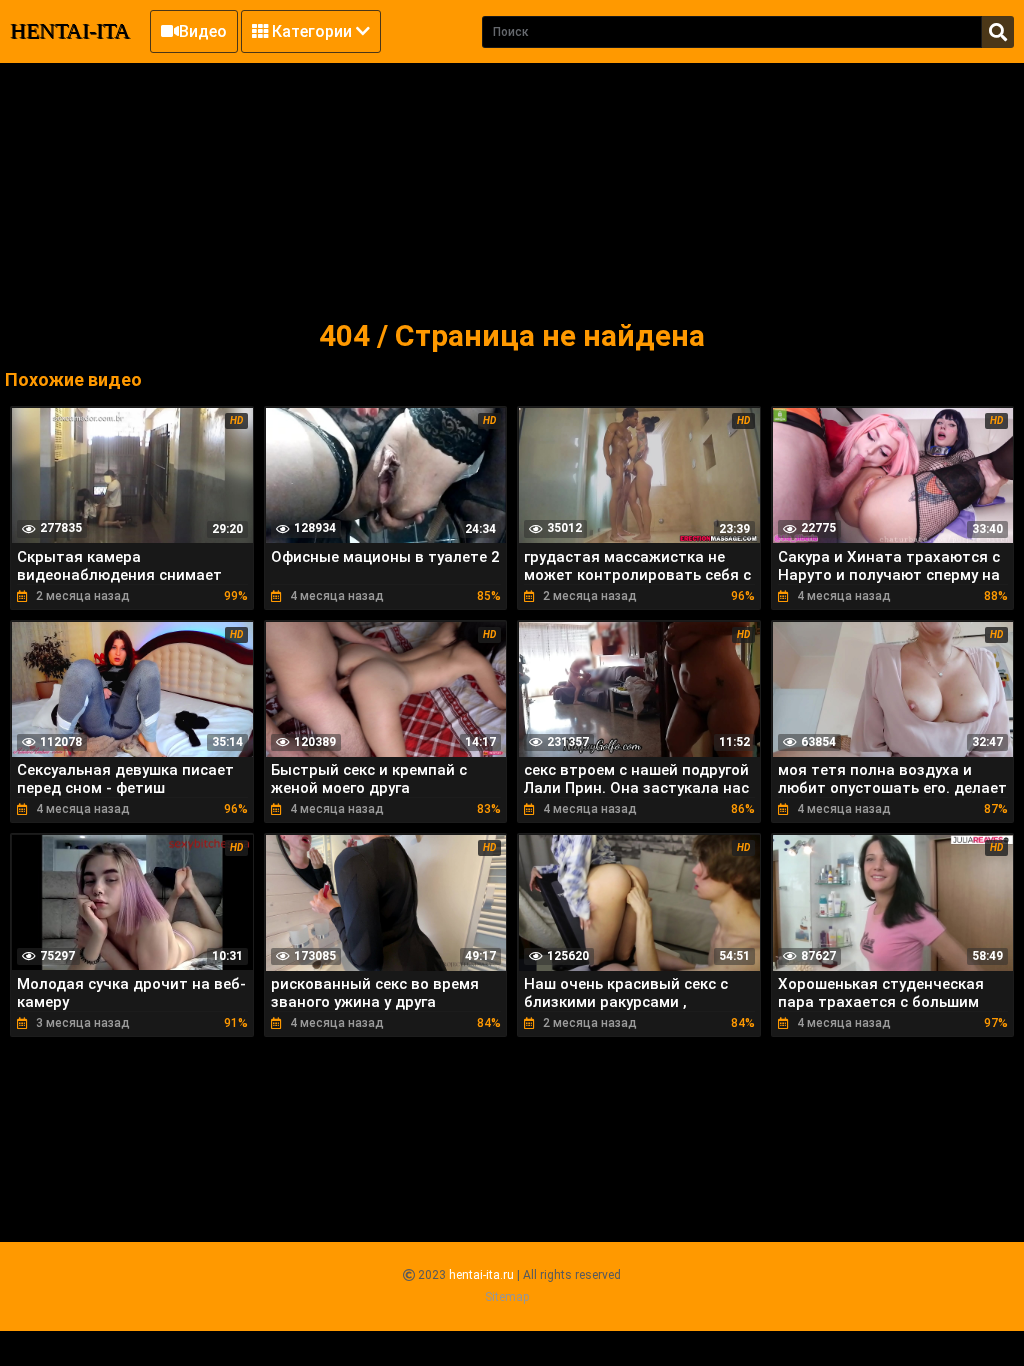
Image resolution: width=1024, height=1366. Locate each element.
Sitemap (507, 1297)
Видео (203, 31)
